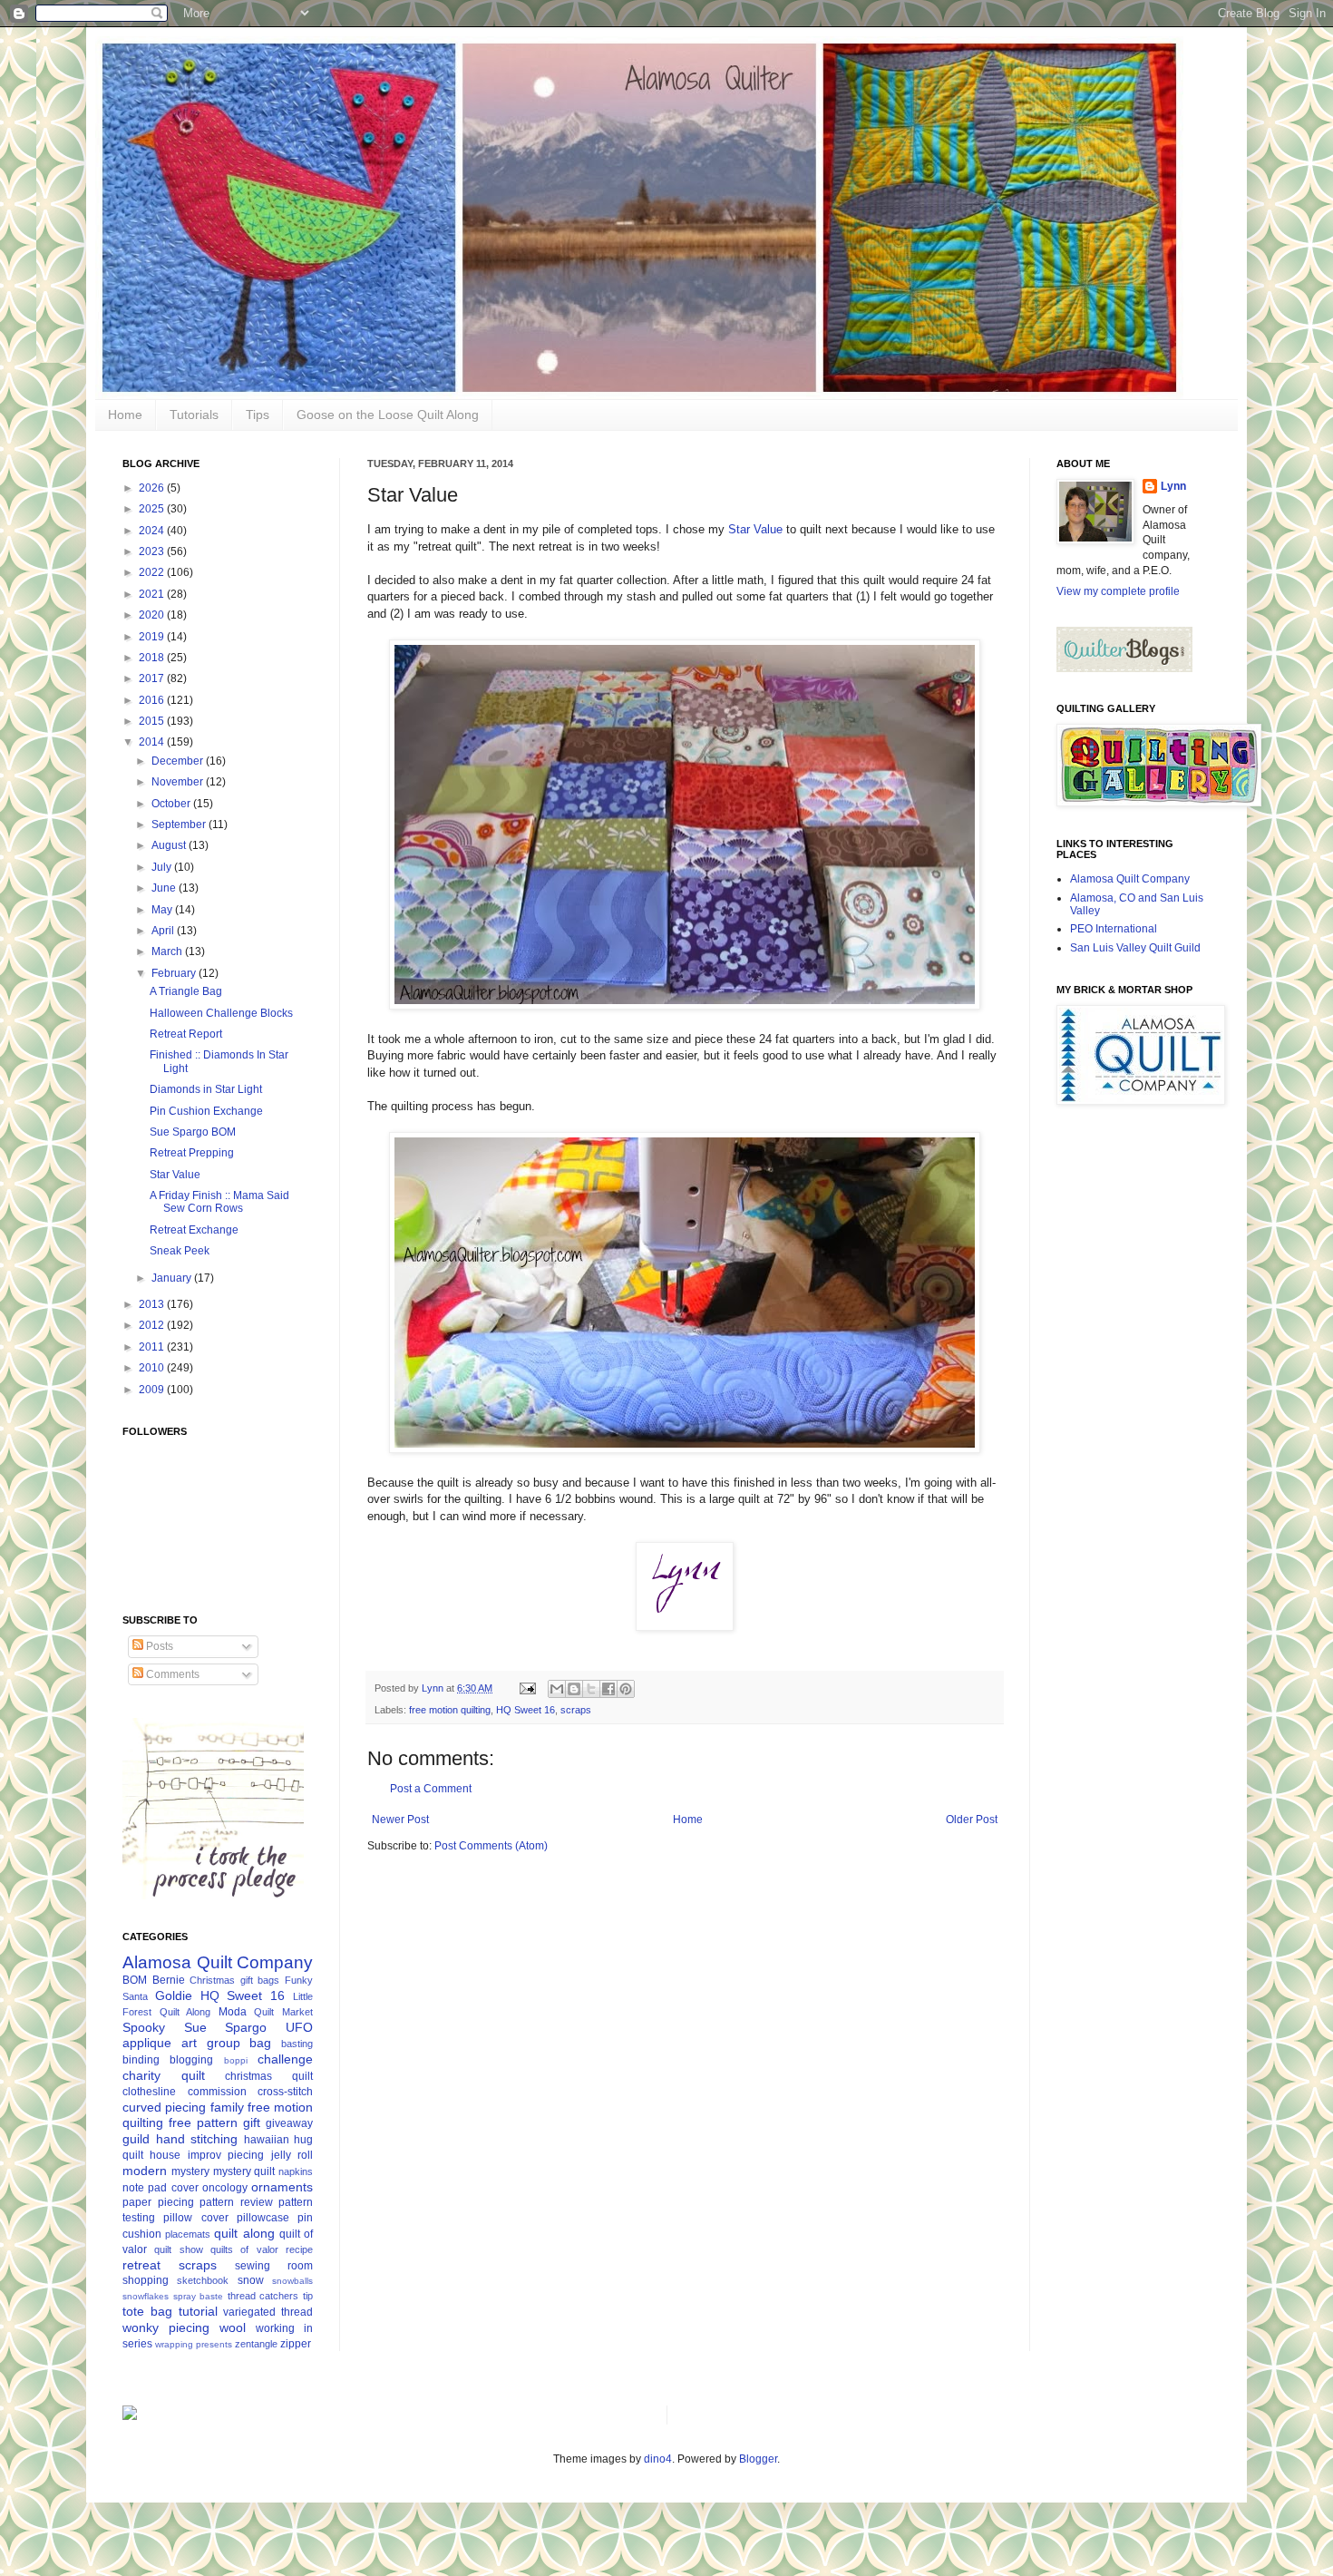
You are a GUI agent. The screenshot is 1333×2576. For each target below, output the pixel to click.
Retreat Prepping (192, 1153)
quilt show (178, 2249)
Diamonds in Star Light (206, 1089)
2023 (153, 551)
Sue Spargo (226, 2027)
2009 (153, 1390)
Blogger (758, 2459)
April (164, 931)
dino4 (658, 2459)
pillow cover (195, 2218)
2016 (153, 700)
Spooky (144, 2027)
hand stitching (197, 2139)
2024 (153, 531)
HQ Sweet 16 (525, 1710)
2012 (153, 1325)
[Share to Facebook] (608, 1689)
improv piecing (226, 2155)
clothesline (149, 2092)
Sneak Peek (180, 1251)
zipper (296, 2344)
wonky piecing (166, 2327)
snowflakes (146, 2296)
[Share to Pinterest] (626, 1689)
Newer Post (400, 1820)
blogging (191, 2060)
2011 (153, 1347)
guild (136, 2139)
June (165, 888)
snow (251, 2280)
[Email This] (557, 1689)
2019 (153, 637)
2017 (153, 678)
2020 (153, 615)
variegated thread (268, 2312)
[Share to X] (591, 1689)
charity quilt (164, 2075)
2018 (153, 658)
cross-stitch (285, 2092)
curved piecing (164, 2107)
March (168, 951)
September (180, 825)
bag (260, 2043)
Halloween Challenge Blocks (221, 1013)
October (172, 804)
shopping (146, 2280)
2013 (153, 1304)
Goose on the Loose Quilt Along (388, 415)
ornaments (282, 2187)
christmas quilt (269, 2076)
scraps (576, 1710)
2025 (153, 509)
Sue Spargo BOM (193, 1132)
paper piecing (158, 2202)
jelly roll (292, 2155)
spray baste (199, 2296)
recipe (299, 2249)
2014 (153, 742)
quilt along (244, 2233)
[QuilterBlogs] (1124, 668)
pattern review (236, 2202)
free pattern (203, 2122)
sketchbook (203, 2280)
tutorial (198, 2311)
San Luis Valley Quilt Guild (1135, 948)
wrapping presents (194, 2344)
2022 (153, 572)
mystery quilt (244, 2171)
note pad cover (161, 2188)
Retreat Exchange (194, 1230)
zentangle (256, 2344)
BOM (135, 1980)
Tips (258, 415)
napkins (296, 2171)
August (170, 845)
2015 (153, 721)
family (227, 2107)
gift (252, 2122)
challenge (285, 2059)
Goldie (174, 1995)
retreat (141, 2265)
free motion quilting (450, 1710)
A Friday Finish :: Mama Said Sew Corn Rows (219, 1202)
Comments (171, 1674)
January (173, 1278)
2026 (153, 488)
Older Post (972, 1820)
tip (308, 2296)
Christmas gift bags (234, 1980)
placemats (188, 2234)
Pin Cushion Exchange (206, 1111)
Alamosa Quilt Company (218, 1962)
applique (147, 2043)
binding (141, 2060)
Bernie (169, 1980)
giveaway (289, 2123)
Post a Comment (431, 1789)
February (175, 973)
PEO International (1114, 929)
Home (125, 415)
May (163, 910)
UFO (299, 2027)
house (165, 2155)
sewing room (274, 2266)
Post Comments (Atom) (491, 1846)
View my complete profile (1118, 591)
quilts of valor (244, 2249)
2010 (153, 1368)
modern (145, 2171)
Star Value (755, 529)
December (179, 761)
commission (217, 2092)
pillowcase (263, 2218)
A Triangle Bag (186, 991)
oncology (225, 2188)
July (163, 867)
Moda (233, 2012)
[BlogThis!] (574, 1689)
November (179, 782)
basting (297, 2044)
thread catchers (263, 2296)
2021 (153, 594)
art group (211, 2043)
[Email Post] (527, 1688)
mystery (190, 2171)
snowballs (292, 2281)
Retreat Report (186, 1034)
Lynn (1173, 486)
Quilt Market (283, 2012)
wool (233, 2327)
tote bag (147, 2311)
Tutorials (194, 415)
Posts (158, 1646)
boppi (236, 2060)
